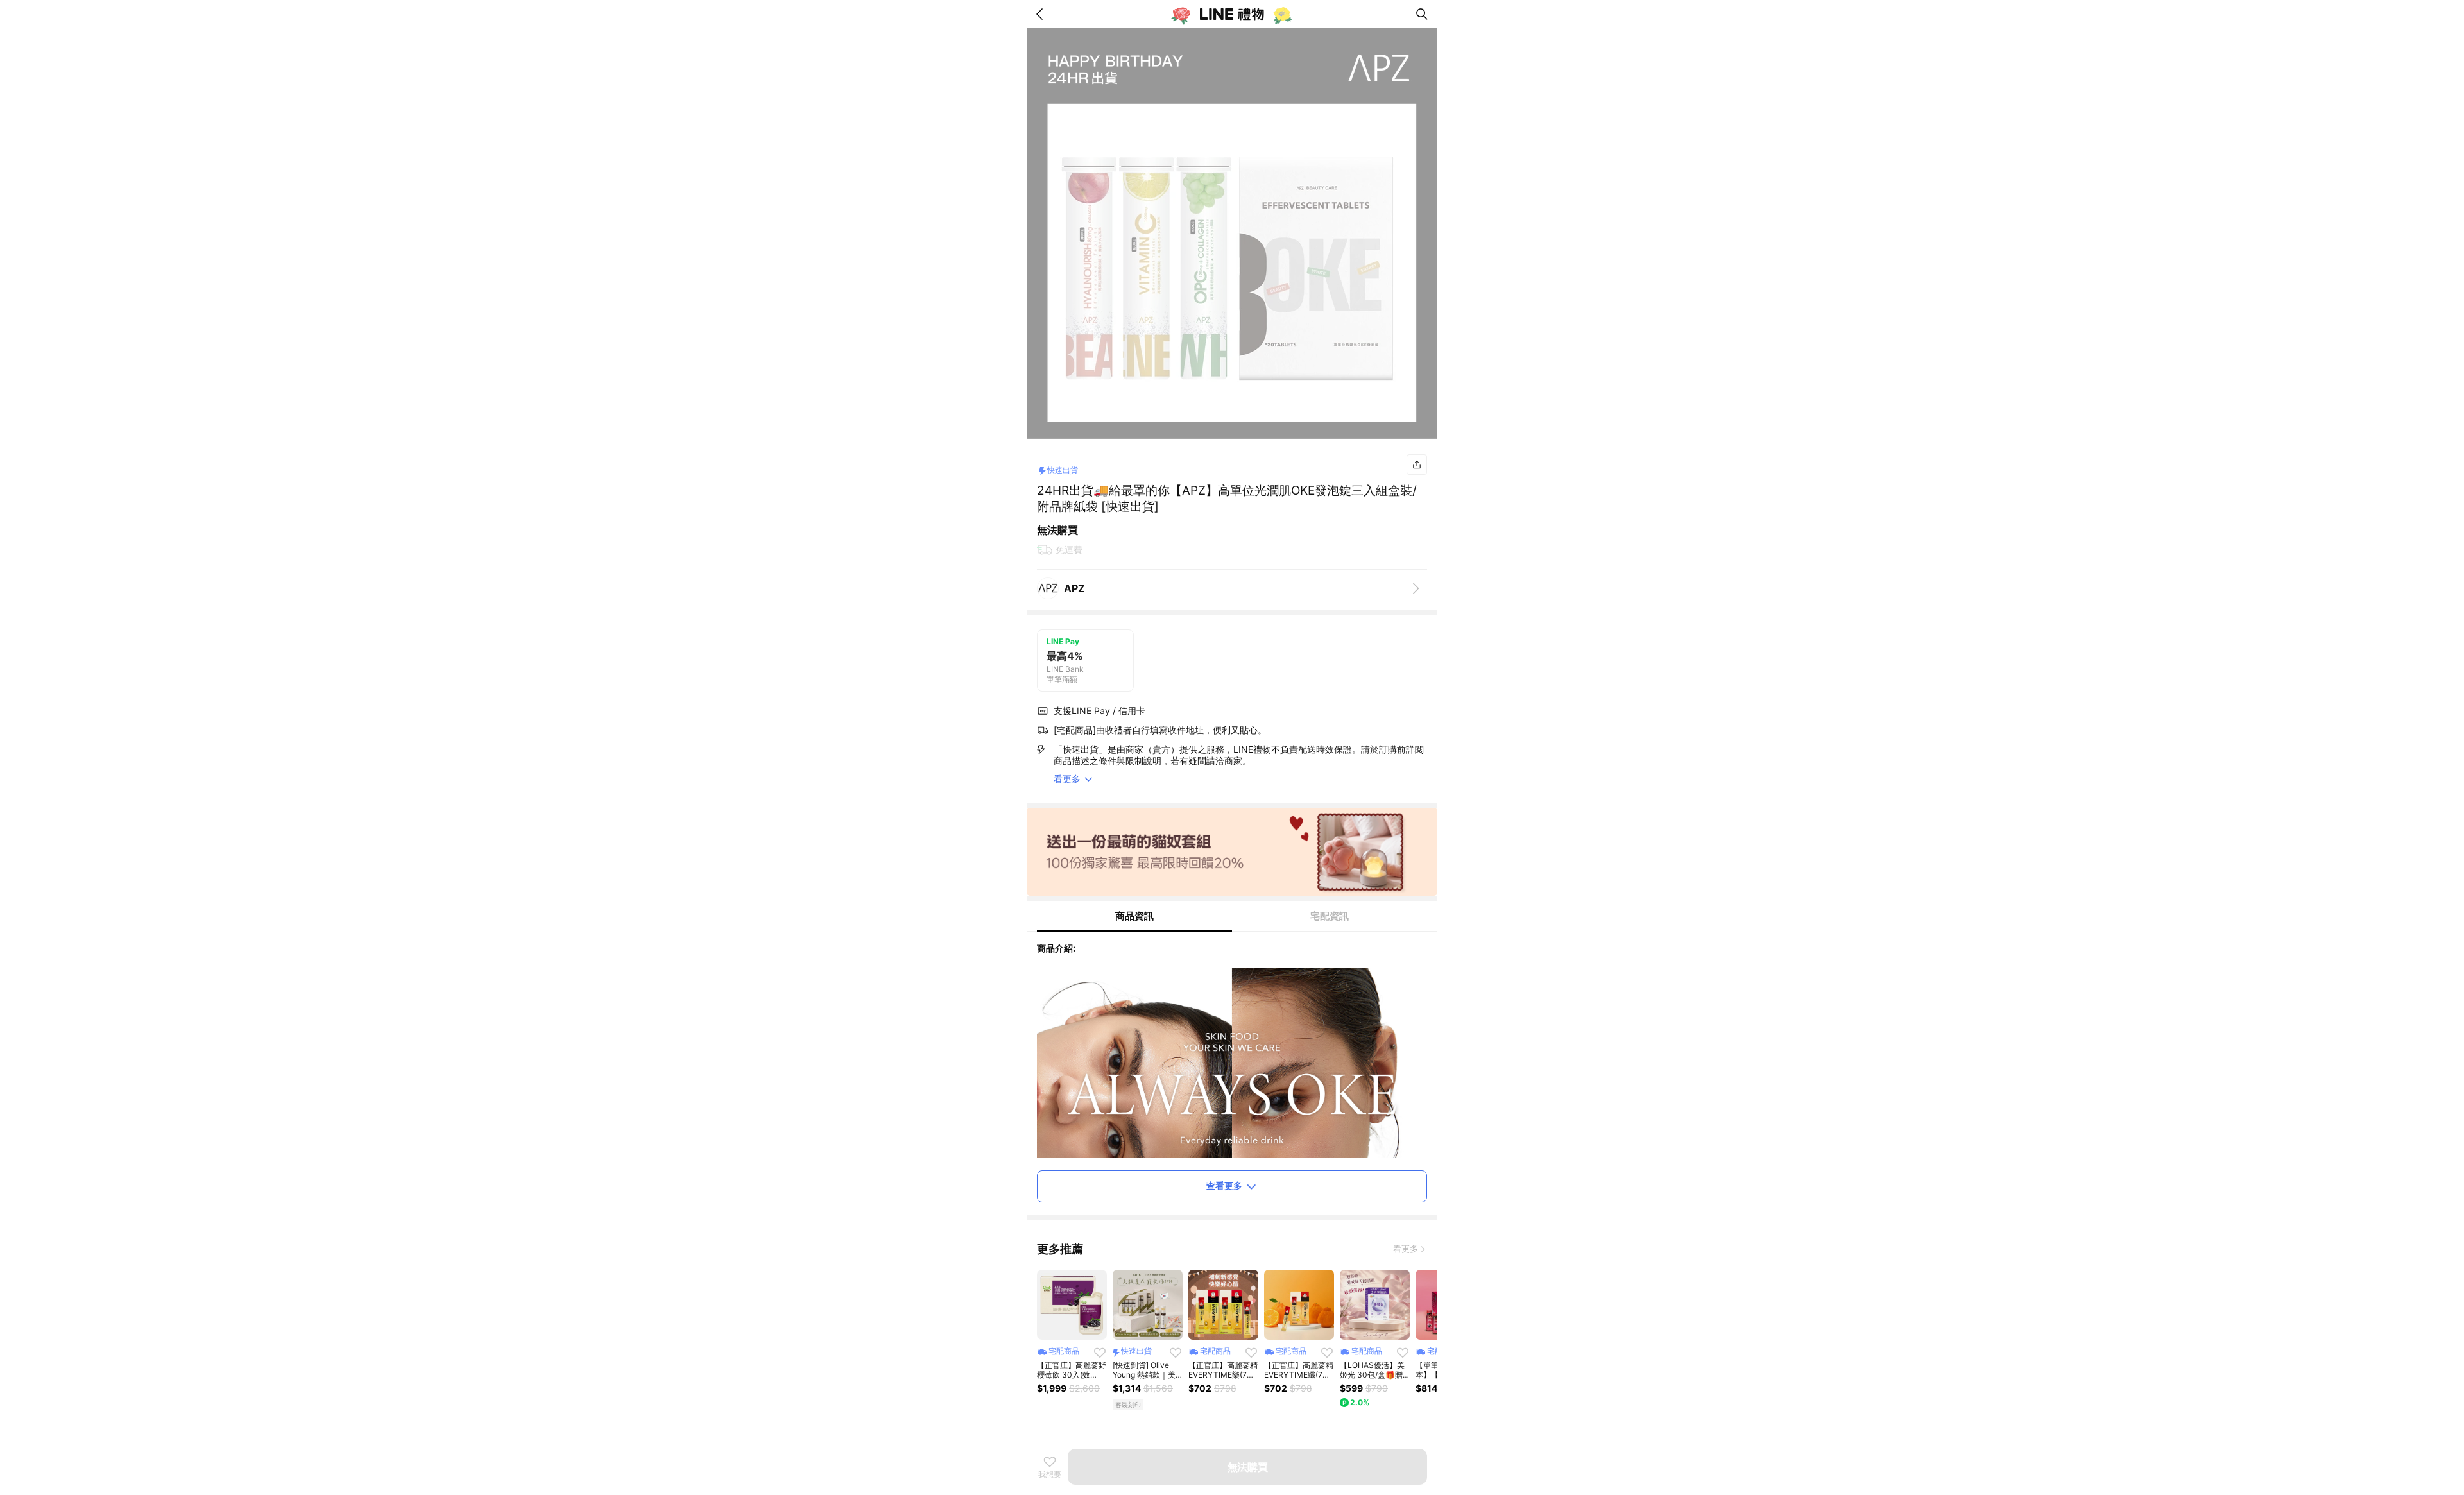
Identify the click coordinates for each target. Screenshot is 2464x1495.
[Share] (1417, 465)
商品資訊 (1134, 916)
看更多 (1406, 1249)
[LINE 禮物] (1232, 14)
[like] (1100, 1353)
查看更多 (1224, 1185)
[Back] (1042, 14)
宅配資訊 (1330, 916)
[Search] (1422, 14)
